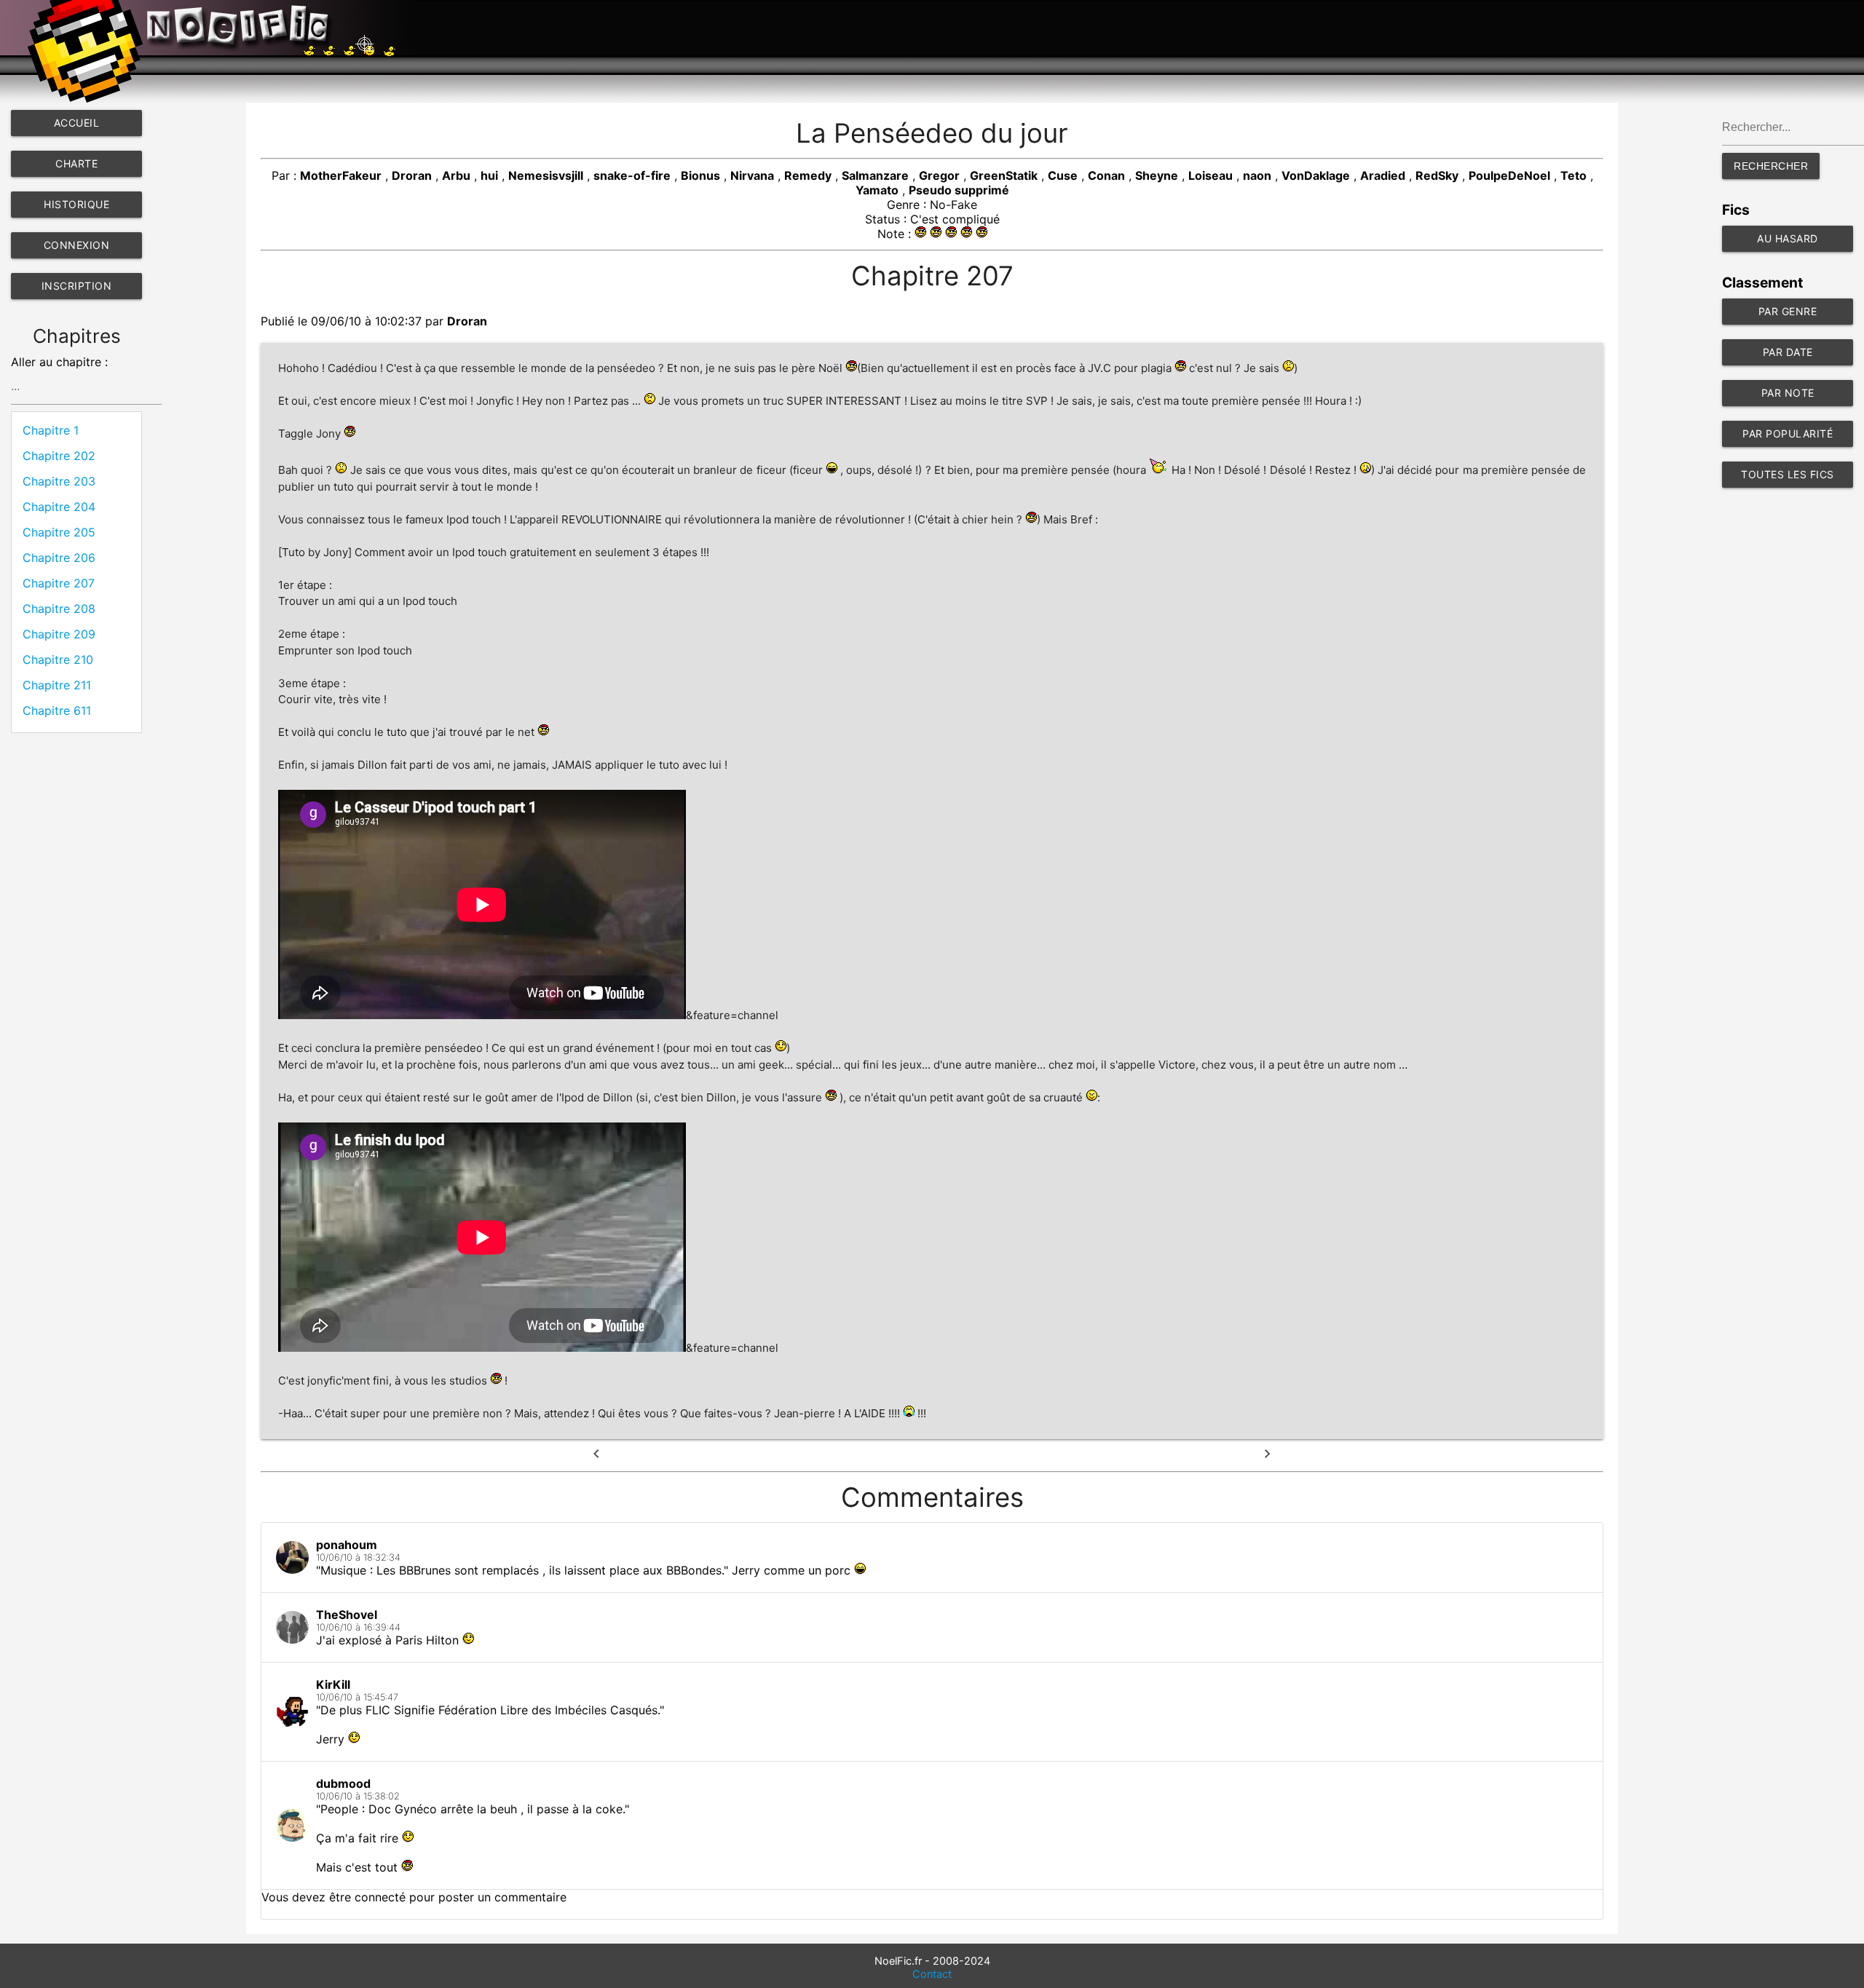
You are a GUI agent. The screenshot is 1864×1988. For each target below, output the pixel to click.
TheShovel (347, 1615)
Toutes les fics (1788, 474)
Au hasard (1788, 238)
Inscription (77, 286)
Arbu (456, 175)
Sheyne (1157, 175)
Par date (1788, 352)
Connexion (77, 245)
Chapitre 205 (59, 532)
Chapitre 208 (59, 609)
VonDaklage (1316, 175)
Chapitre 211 (57, 685)
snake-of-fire (632, 175)
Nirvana (752, 175)
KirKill (333, 1684)
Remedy (808, 175)
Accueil (77, 123)
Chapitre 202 (59, 456)
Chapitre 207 (59, 583)
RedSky (1437, 175)
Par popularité (1788, 433)
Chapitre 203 (59, 481)
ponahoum (347, 1545)
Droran (412, 175)
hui (489, 175)
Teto (1573, 175)
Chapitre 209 (59, 634)
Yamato (877, 190)
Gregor (939, 175)
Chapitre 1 (51, 430)
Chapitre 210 (58, 660)
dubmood (343, 1783)
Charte (76, 163)
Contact (932, 1974)
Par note (1788, 393)
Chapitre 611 (57, 710)
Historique (76, 204)
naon (1257, 175)
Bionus (700, 175)
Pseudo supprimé (959, 190)
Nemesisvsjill (546, 175)
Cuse (1063, 175)
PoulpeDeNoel (1509, 175)
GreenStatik (1004, 175)
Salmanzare (875, 175)
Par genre (1788, 311)
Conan (1106, 175)
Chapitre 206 (59, 558)
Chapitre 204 (59, 507)
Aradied (1383, 175)
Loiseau (1211, 175)
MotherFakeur (341, 175)
